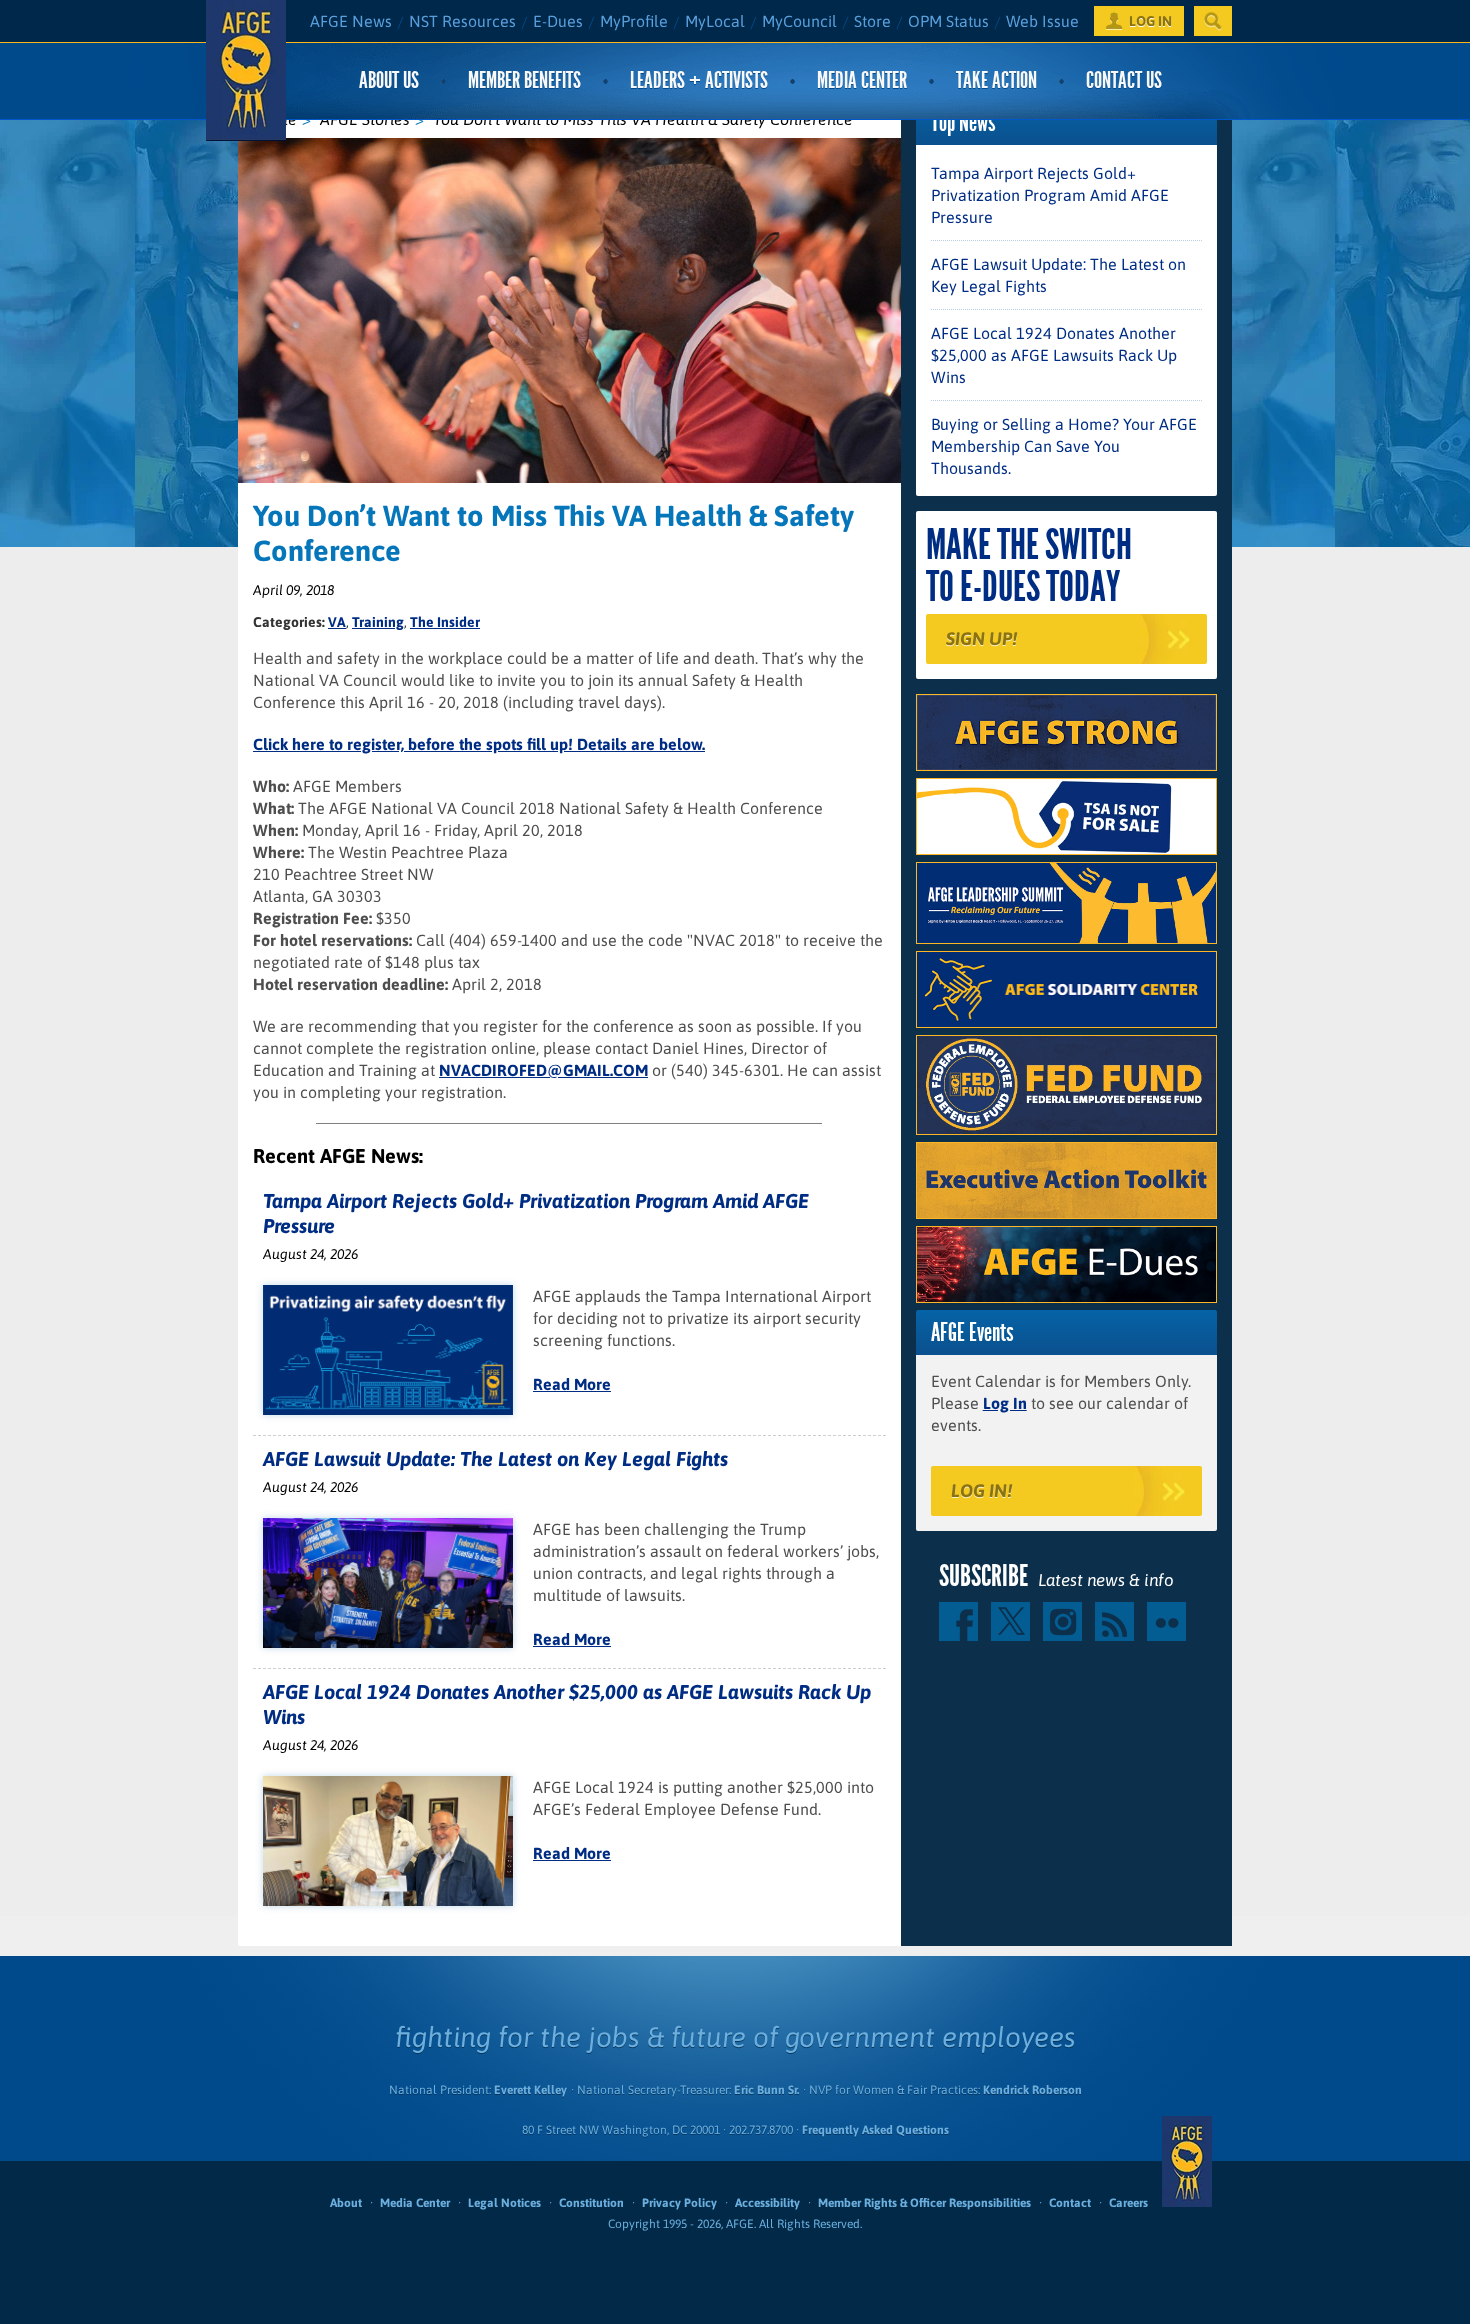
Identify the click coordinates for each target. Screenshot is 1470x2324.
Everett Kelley (530, 2090)
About (346, 2203)
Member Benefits (524, 80)
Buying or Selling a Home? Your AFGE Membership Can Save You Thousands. (1064, 446)
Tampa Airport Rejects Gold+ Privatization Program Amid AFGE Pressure (1050, 195)
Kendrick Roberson (1032, 2090)
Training (378, 622)
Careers (1128, 2203)
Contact (1070, 2203)
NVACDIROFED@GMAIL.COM (543, 1070)
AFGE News (351, 21)
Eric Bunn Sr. (766, 2090)
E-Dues (558, 21)
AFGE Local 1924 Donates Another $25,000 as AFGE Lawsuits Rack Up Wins (1054, 355)
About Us (389, 80)
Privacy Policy (679, 2203)
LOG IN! (981, 1490)
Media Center (862, 80)
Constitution (591, 2203)
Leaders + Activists (699, 80)
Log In (1005, 1403)
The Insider (445, 622)
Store (872, 21)
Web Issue (1042, 21)
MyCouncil (799, 21)
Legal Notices (504, 2203)
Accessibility (767, 2203)
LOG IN (1150, 21)
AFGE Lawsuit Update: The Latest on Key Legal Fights (495, 1458)
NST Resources (462, 21)
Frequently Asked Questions (875, 2130)
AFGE (1187, 2161)
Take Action (996, 80)
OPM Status (948, 21)
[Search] (1213, 21)
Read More (572, 1384)
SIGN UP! (981, 638)
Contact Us (1124, 80)
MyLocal (715, 21)
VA (337, 622)
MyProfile (634, 21)
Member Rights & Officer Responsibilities (924, 2203)
